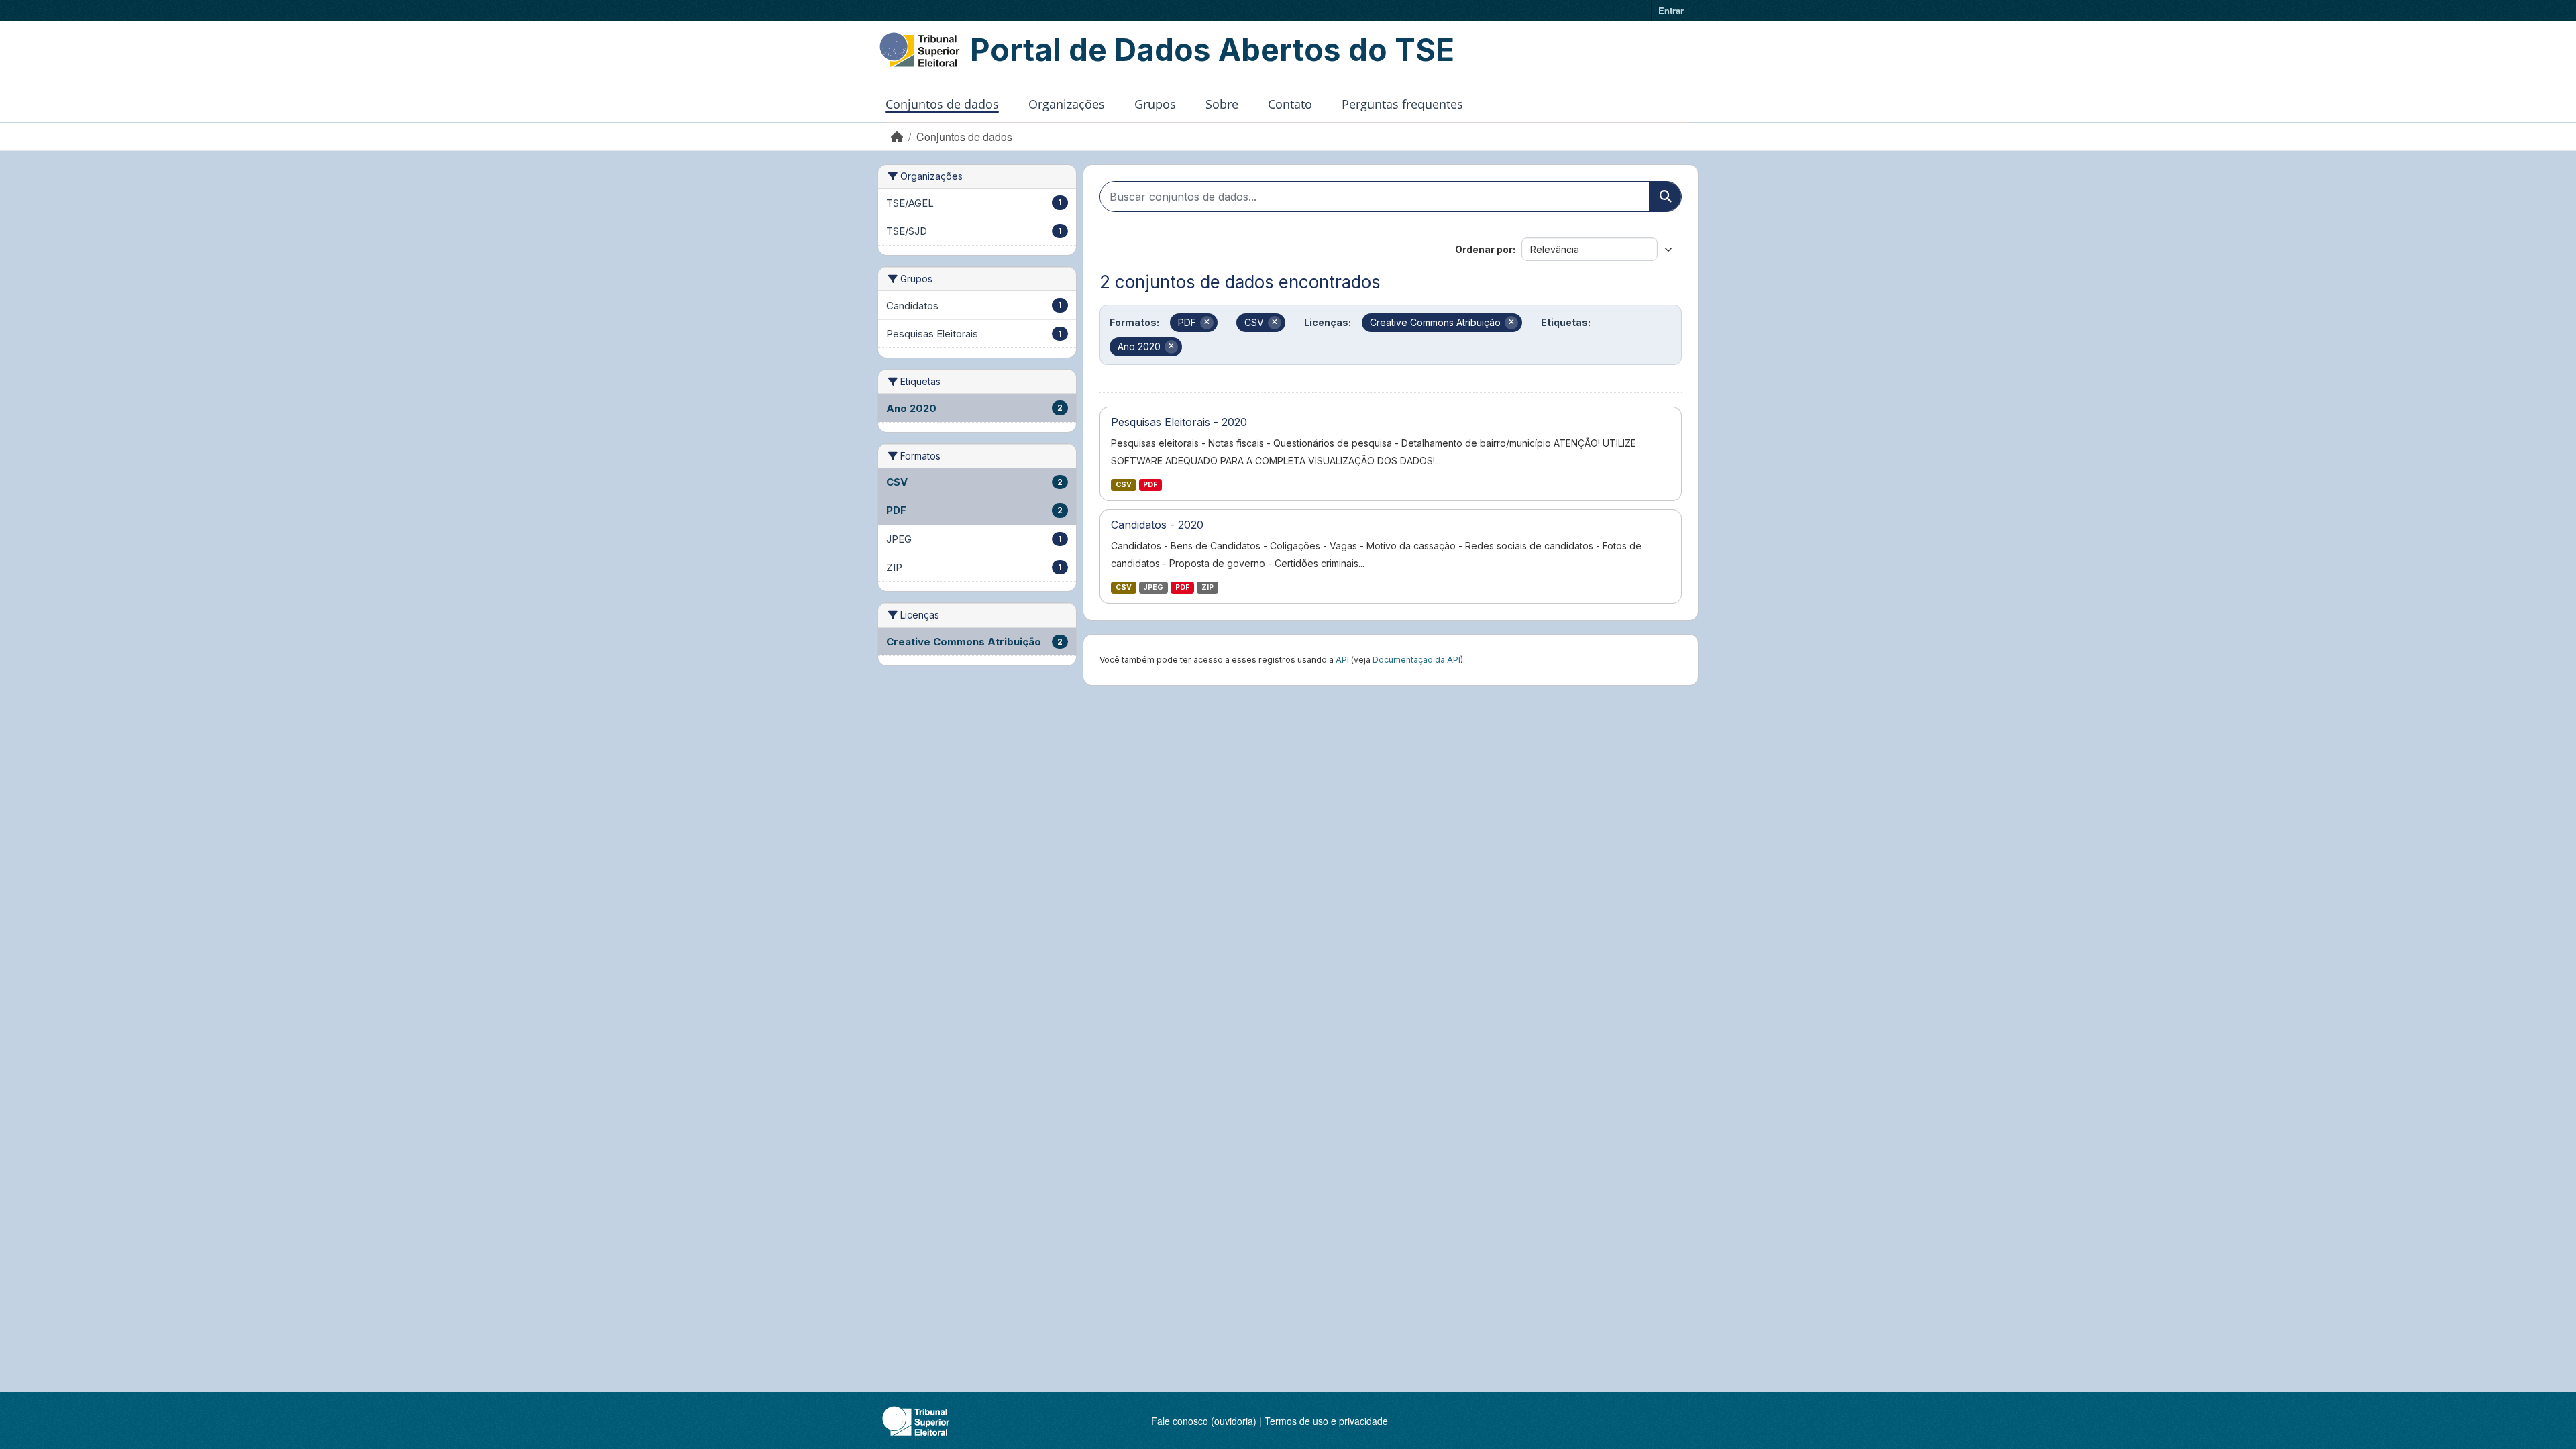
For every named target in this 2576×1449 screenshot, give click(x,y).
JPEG (1153, 587)
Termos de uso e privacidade (1326, 1421)
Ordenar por (1484, 249)
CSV (1124, 485)
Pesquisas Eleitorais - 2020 (1179, 422)
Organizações (1067, 104)
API (1342, 660)
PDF (1150, 485)
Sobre (1222, 104)
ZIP (1207, 587)
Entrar (1671, 10)
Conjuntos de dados (942, 104)
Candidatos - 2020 (1157, 525)
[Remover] (1207, 323)
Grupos (1155, 104)
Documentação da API (1416, 660)
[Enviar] (1665, 197)
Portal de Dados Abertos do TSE (1212, 50)
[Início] (897, 137)
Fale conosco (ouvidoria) (1204, 1421)
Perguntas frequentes (1402, 104)
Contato (1290, 104)
